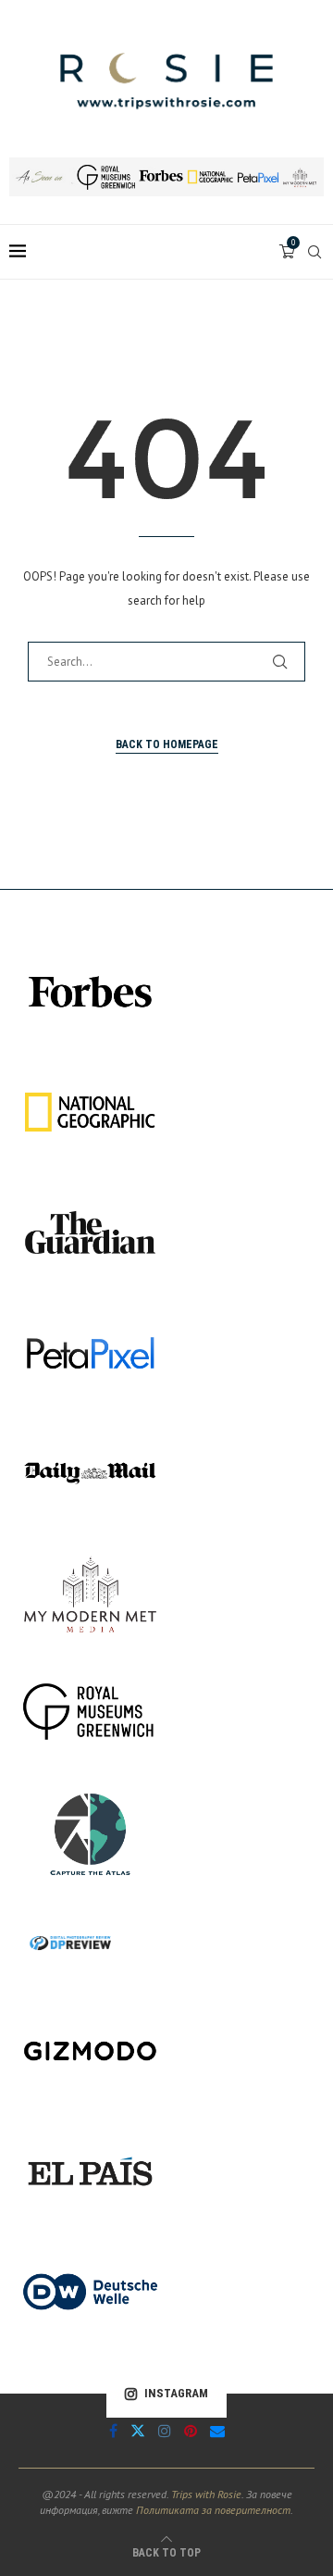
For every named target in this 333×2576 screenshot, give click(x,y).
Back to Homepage (167, 744)
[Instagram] (165, 2431)
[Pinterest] (191, 2431)
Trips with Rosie (206, 2494)
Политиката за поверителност (213, 2510)
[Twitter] (138, 2431)
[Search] (314, 252)
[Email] (217, 2431)
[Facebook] (113, 2431)
